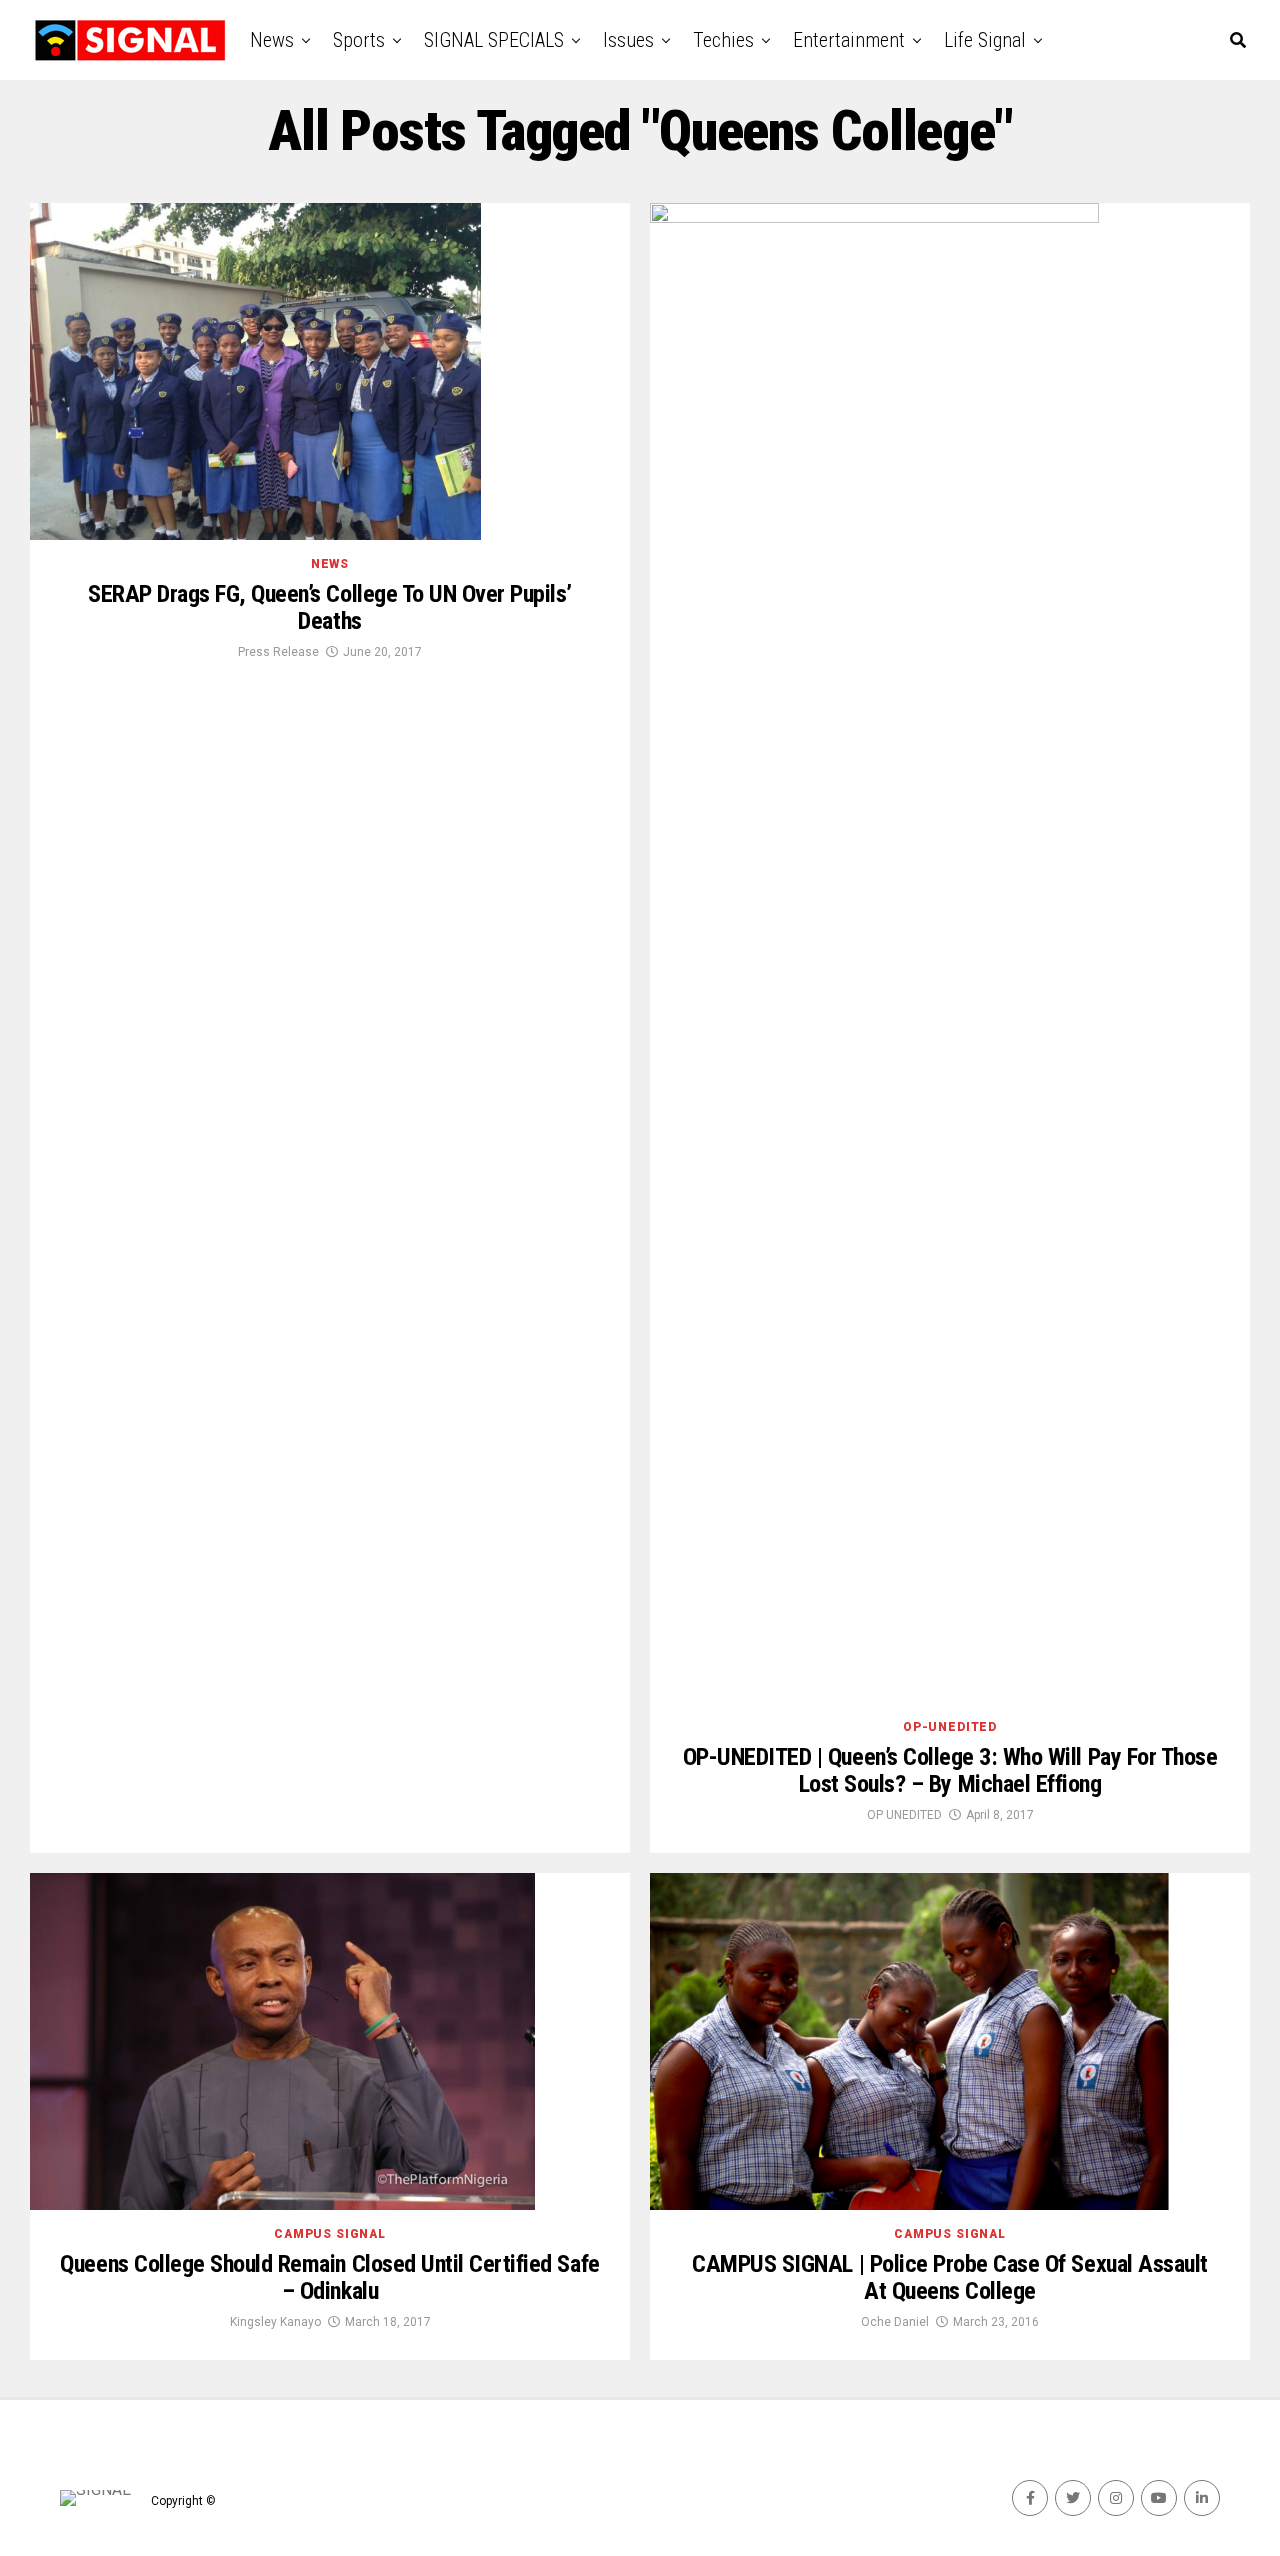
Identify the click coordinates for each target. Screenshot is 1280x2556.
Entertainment (849, 40)
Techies (723, 40)
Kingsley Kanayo (275, 2322)
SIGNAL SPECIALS (494, 40)
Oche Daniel (895, 2322)
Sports (359, 40)
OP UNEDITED (904, 1815)
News (272, 40)
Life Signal (985, 40)
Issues (628, 40)
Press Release (278, 652)
